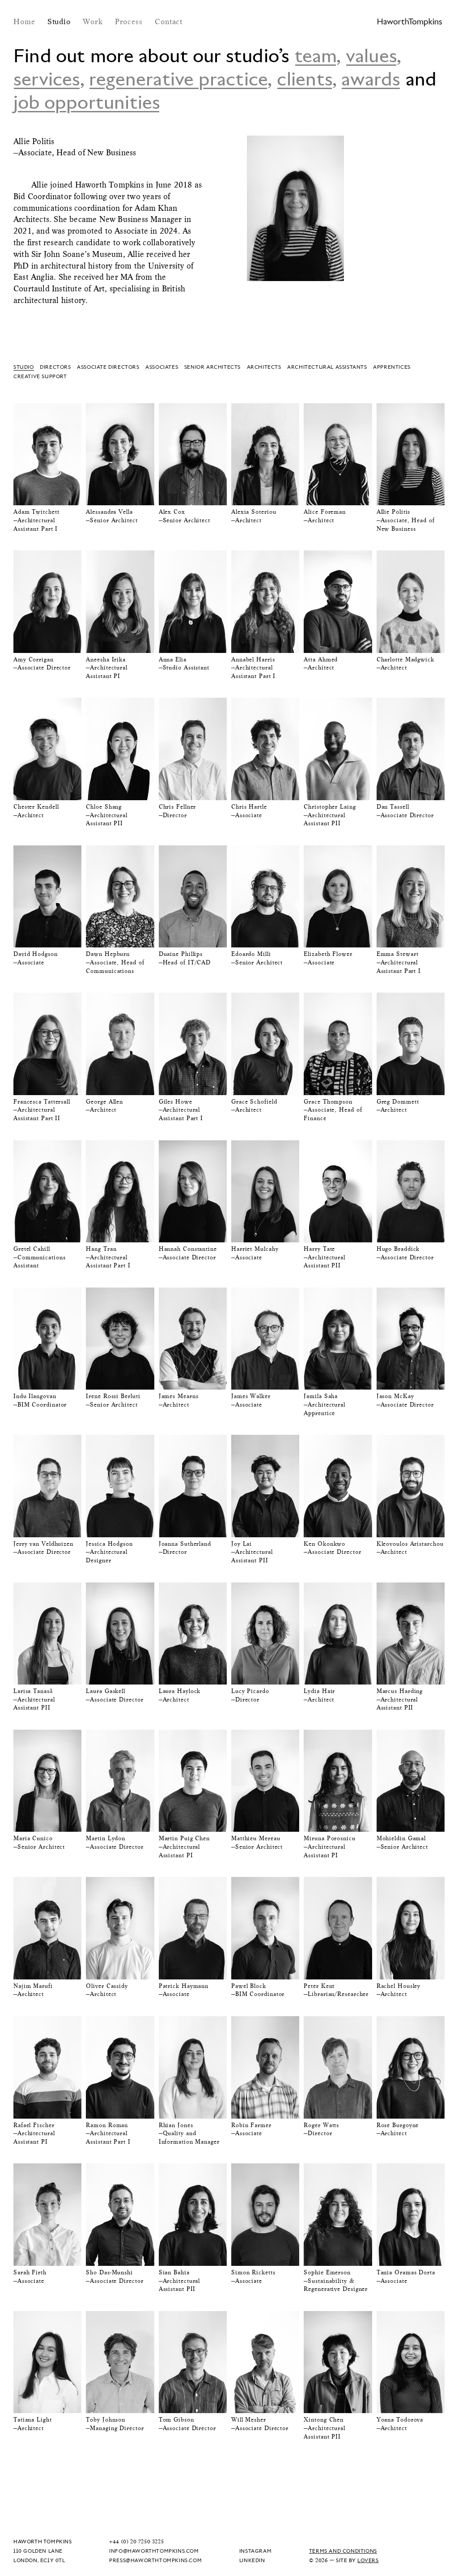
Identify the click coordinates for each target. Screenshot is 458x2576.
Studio (60, 21)
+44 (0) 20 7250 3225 (136, 2541)
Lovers (368, 2560)
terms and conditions (343, 2551)
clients (305, 78)
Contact (169, 21)
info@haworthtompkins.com (154, 2551)
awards (371, 78)
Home (26, 21)
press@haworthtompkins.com (155, 2560)
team (316, 55)
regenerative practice (178, 78)
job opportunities (87, 102)
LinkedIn (252, 2560)
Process (130, 21)
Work (94, 21)
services (47, 78)
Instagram (255, 2551)
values (371, 55)
